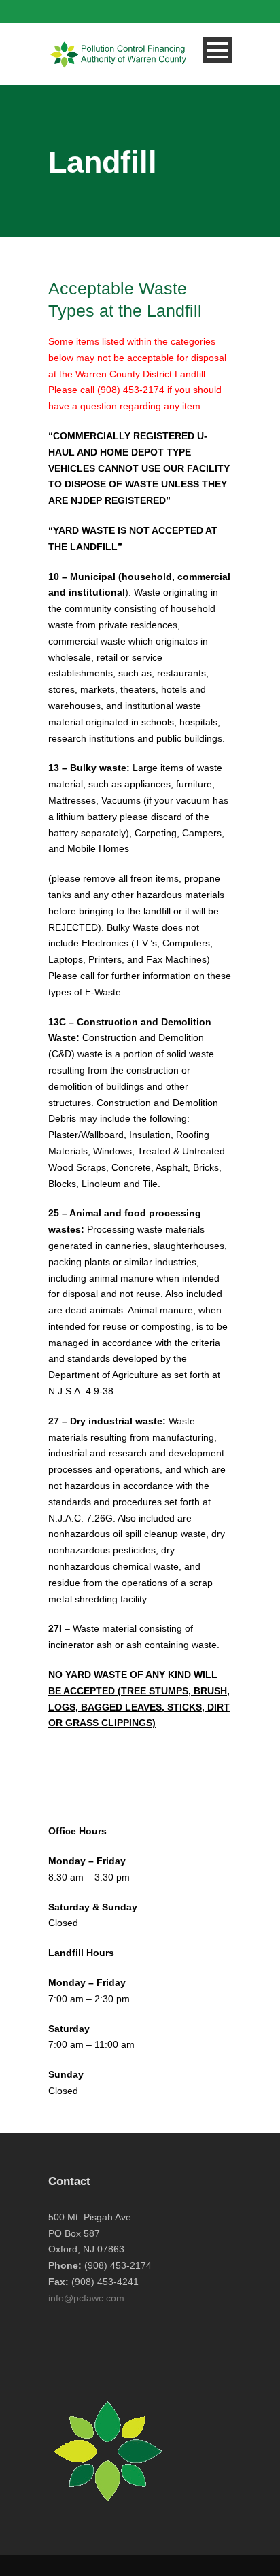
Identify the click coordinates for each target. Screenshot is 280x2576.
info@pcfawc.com (86, 2298)
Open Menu (217, 50)
